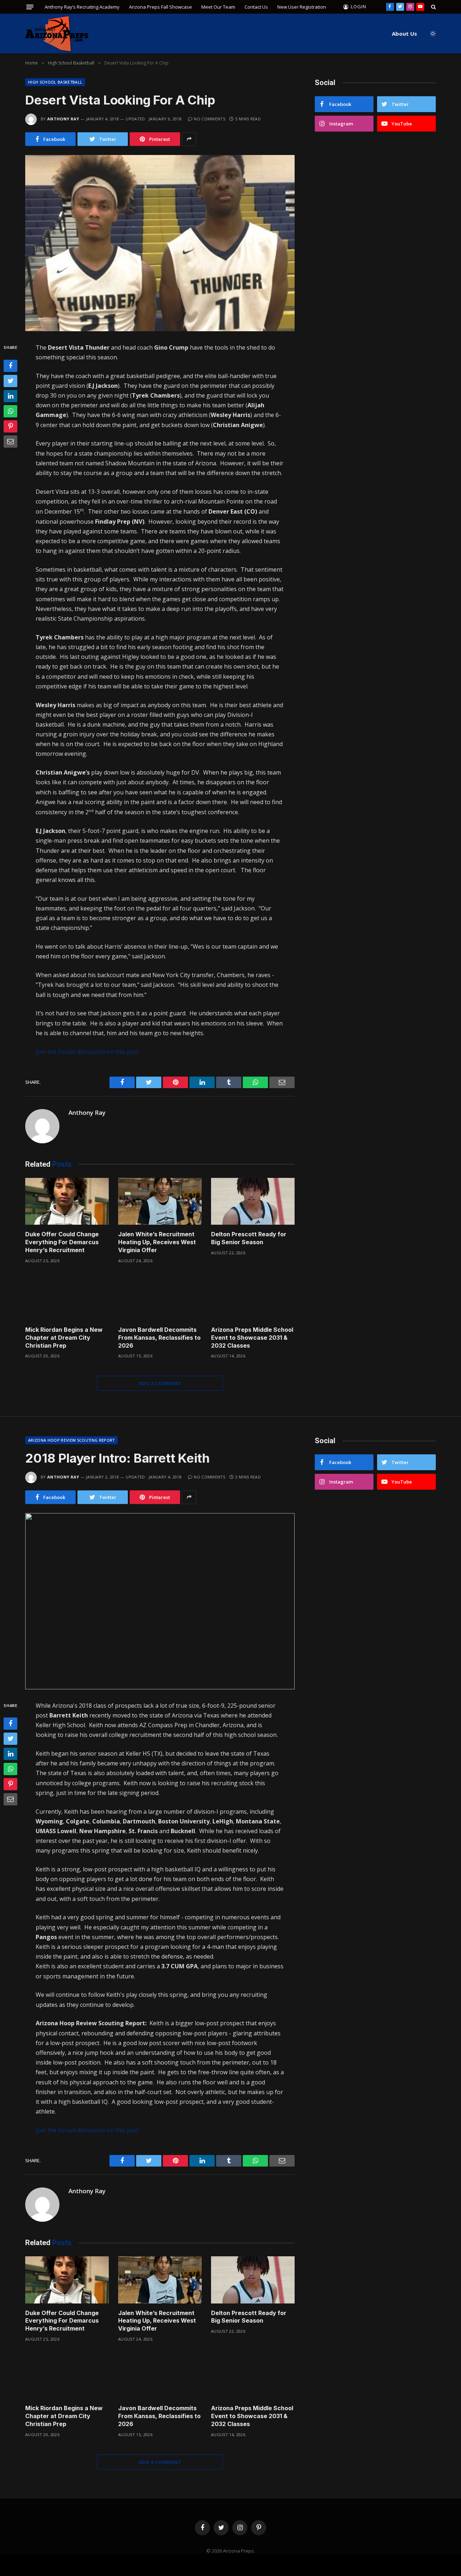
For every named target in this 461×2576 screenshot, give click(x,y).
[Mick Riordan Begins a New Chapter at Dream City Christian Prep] (67, 1297)
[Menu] (30, 7)
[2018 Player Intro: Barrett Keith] (160, 1601)
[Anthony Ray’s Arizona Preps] (57, 34)
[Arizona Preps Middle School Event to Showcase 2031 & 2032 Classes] (253, 1297)
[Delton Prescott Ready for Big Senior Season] (253, 1201)
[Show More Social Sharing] (189, 139)
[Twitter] (10, 381)
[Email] (10, 441)
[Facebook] (10, 365)
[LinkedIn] (10, 396)
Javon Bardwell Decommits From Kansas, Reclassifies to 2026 (159, 1338)
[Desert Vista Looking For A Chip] (160, 243)
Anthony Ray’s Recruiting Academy (82, 7)
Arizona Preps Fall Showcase (160, 7)
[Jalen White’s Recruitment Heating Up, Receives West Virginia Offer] (160, 1201)
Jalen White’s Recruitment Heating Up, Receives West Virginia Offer (157, 1242)
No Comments (209, 119)
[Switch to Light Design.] (432, 34)
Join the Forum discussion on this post (87, 1052)
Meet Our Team (218, 7)
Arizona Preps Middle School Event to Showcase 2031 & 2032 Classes (252, 1338)
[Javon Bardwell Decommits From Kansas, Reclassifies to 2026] (160, 1297)
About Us (404, 34)
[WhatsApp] (10, 411)
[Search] (433, 7)
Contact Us (256, 7)
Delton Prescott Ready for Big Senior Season (249, 1238)
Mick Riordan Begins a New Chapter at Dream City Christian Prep (64, 1338)
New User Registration (302, 7)
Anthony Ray (63, 119)
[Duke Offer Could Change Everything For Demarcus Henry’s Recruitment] (67, 1201)
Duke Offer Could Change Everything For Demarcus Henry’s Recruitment (62, 1242)
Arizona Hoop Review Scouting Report (71, 1440)
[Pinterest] (10, 426)
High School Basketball (55, 82)
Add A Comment (160, 1383)
